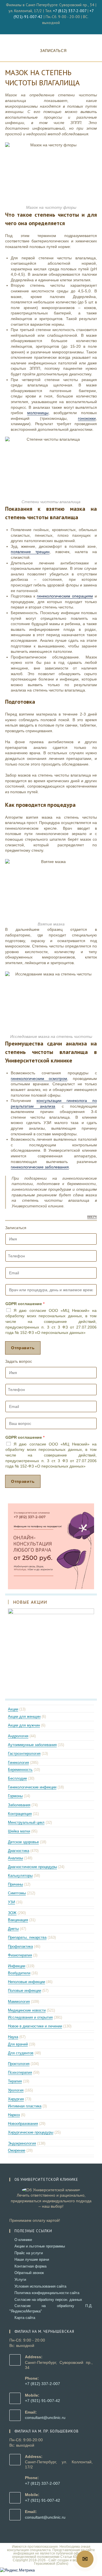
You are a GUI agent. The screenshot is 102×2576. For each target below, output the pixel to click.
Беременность (20, 1770)
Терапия (15, 2081)
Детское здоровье (23, 1842)
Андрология (18, 1736)
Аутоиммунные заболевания (32, 1745)
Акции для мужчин (24, 1725)
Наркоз (14, 2115)
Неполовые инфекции (26, 1982)
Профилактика (20, 1946)
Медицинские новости (27, 2010)
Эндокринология (22, 2143)
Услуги (20, 2280)
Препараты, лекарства (27, 1937)
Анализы (15, 1858)
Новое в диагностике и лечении (35, 2026)
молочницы (38, 413)
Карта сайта (25, 2318)
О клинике (23, 2240)
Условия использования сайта (40, 2286)
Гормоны (15, 1796)
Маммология (19, 2002)
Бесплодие (17, 1778)
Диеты (13, 1929)
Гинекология (18, 1763)
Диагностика (19, 1851)
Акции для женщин (24, 1717)
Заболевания (19, 1805)
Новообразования (23, 2124)
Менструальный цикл (26, 1822)
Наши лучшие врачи (32, 2259)
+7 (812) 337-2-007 (70, 11)
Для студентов (21, 2053)
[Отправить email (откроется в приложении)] (54, 28)
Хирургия (16, 2099)
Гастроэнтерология (24, 1754)
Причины (15, 1884)
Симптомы (17, 1893)
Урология (16, 2090)
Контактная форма (30, 2266)
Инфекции (17, 1966)
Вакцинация (18, 1920)
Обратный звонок (29, 2273)
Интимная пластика (25, 2106)
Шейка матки (19, 1831)
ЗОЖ (12, 1913)
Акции (13, 1709)
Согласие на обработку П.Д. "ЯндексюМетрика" (51, 2308)
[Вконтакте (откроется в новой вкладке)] (49, 28)
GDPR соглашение (25, 1304)
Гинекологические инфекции (32, 1787)
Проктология (19, 2064)
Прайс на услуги (29, 2253)
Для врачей (18, 2044)
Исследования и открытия (30, 2017)
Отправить (23, 1348)
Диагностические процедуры (32, 1867)
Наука (13, 2037)
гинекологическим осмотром (39, 1079)
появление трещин (30, 552)
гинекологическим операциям (65, 596)
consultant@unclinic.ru (45, 2418)
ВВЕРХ (92, 1217)
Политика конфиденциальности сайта (47, 2293)
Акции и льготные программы (40, 2246)
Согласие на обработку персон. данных (48, 2300)
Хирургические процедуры (31, 2132)
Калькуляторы (20, 1876)
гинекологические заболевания (40, 1167)
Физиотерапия (20, 1955)
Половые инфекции (25, 1991)
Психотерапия (20, 2072)
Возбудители (19, 1973)
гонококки (87, 418)
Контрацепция (20, 1814)
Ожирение (17, 2150)
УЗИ (11, 1902)
